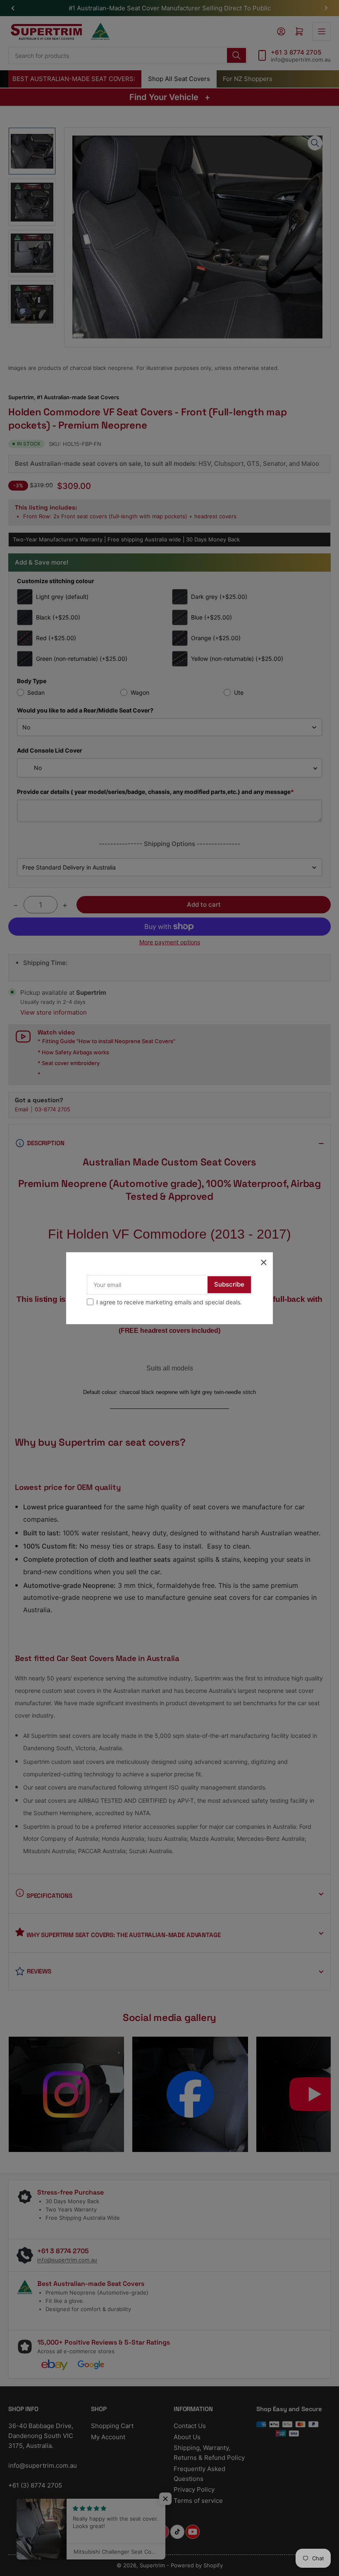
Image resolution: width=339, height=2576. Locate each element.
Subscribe (229, 1284)
